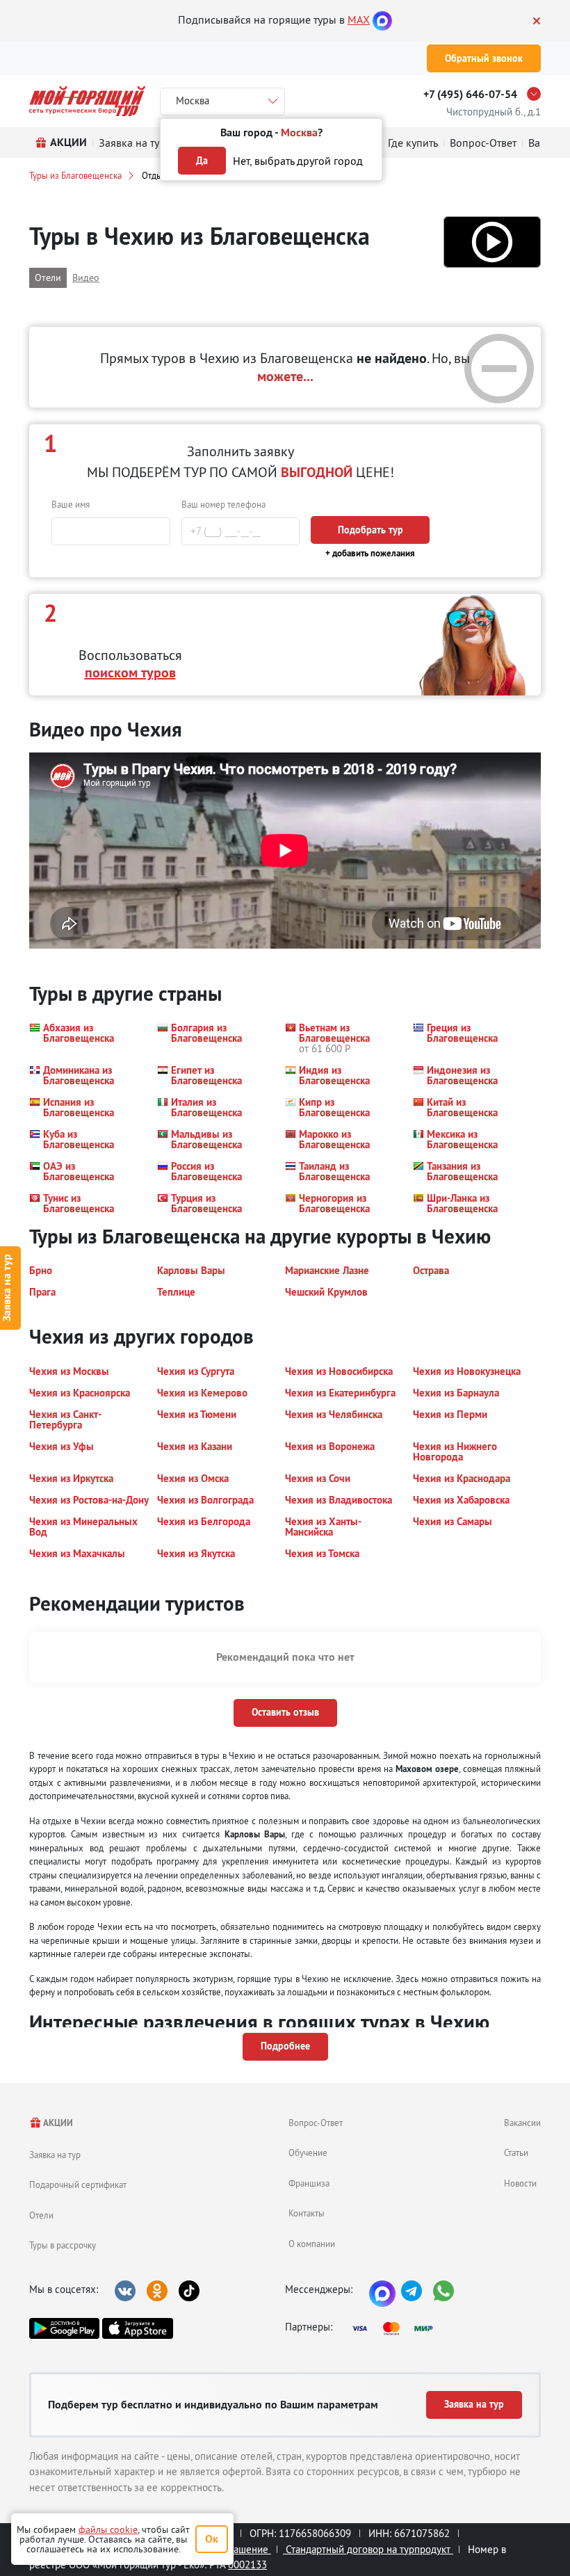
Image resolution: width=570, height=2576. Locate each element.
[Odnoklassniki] (157, 2291)
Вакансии (522, 2123)
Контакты (307, 2213)
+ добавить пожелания (370, 553)
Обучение (308, 2152)
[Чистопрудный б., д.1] (537, 94)
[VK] (125, 2291)
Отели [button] (48, 277)
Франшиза (309, 2183)
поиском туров (130, 673)
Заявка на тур (55, 2155)
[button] (492, 242)
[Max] (382, 19)
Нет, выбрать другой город (298, 161)
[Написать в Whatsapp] (443, 2291)
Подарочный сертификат (78, 2184)
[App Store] (137, 2328)
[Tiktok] (189, 2291)
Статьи (516, 2152)
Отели (41, 2215)
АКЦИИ (57, 2123)
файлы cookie (108, 2529)
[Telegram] (412, 2291)
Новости (520, 2183)
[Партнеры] (397, 2328)
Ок (212, 2539)
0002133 (247, 2565)
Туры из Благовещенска (75, 175)
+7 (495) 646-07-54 (470, 94)
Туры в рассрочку (63, 2245)
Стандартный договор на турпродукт (368, 2549)
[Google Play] (64, 2328)
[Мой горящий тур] (87, 101)
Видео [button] (86, 277)
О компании (312, 2244)
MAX (359, 19)
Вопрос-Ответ (316, 2123)
